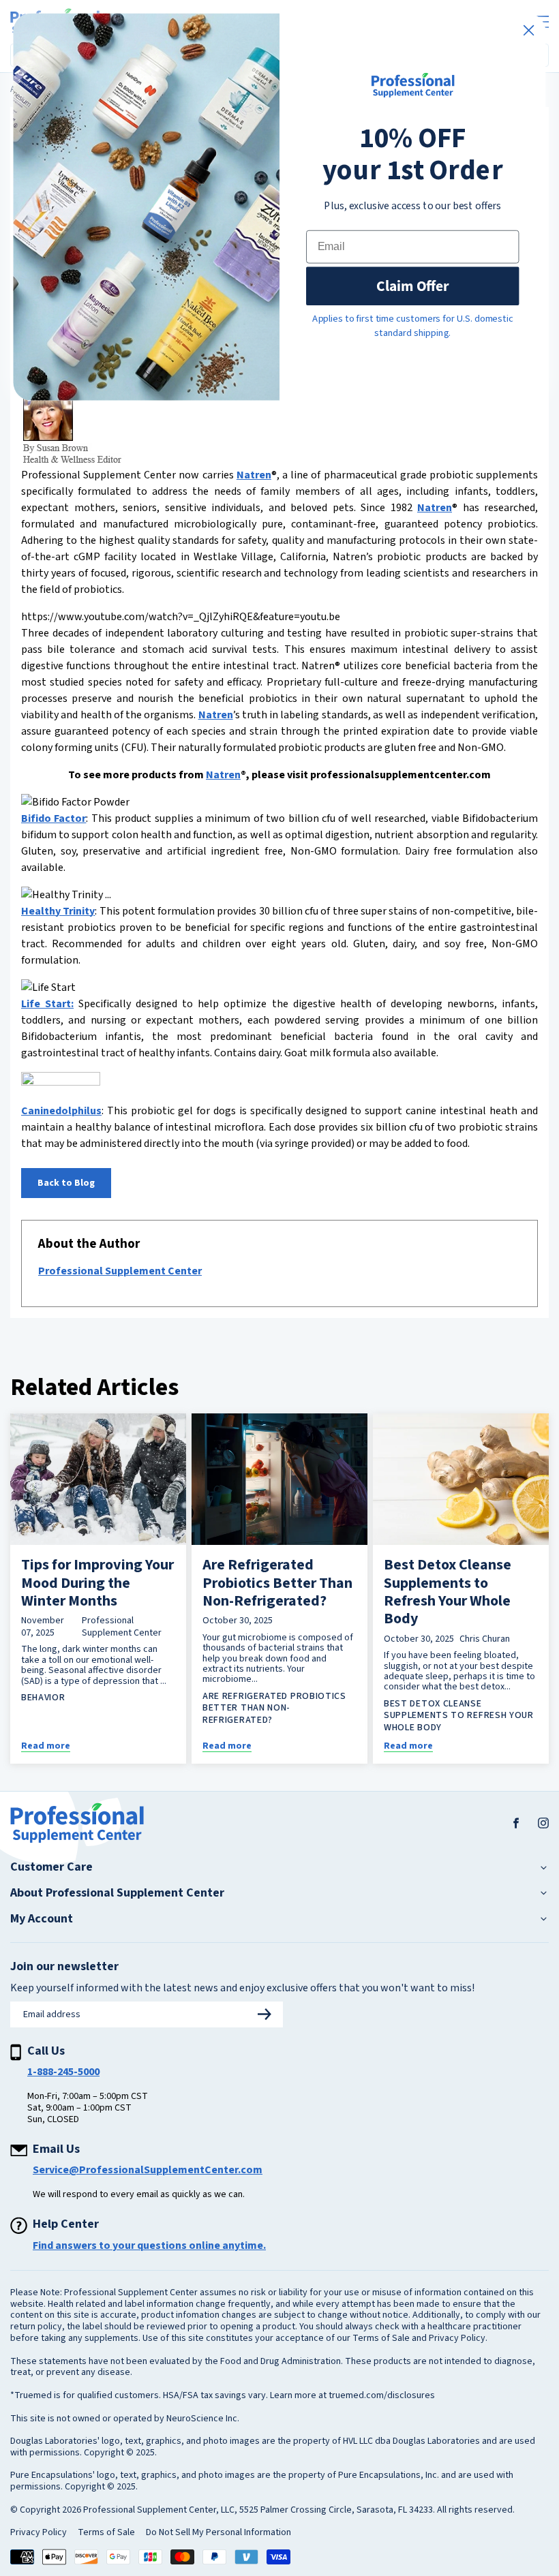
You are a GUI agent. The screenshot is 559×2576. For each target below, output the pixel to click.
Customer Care (51, 1867)
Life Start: (47, 1004)
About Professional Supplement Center (117, 1893)
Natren (254, 475)
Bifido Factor (54, 818)
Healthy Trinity (58, 911)
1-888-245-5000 (63, 2072)
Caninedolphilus (61, 1111)
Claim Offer (412, 286)
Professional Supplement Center (120, 1271)
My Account (42, 1919)
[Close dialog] (529, 30)
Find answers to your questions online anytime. (149, 2245)
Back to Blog (66, 1183)
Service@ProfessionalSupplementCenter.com (148, 2170)
